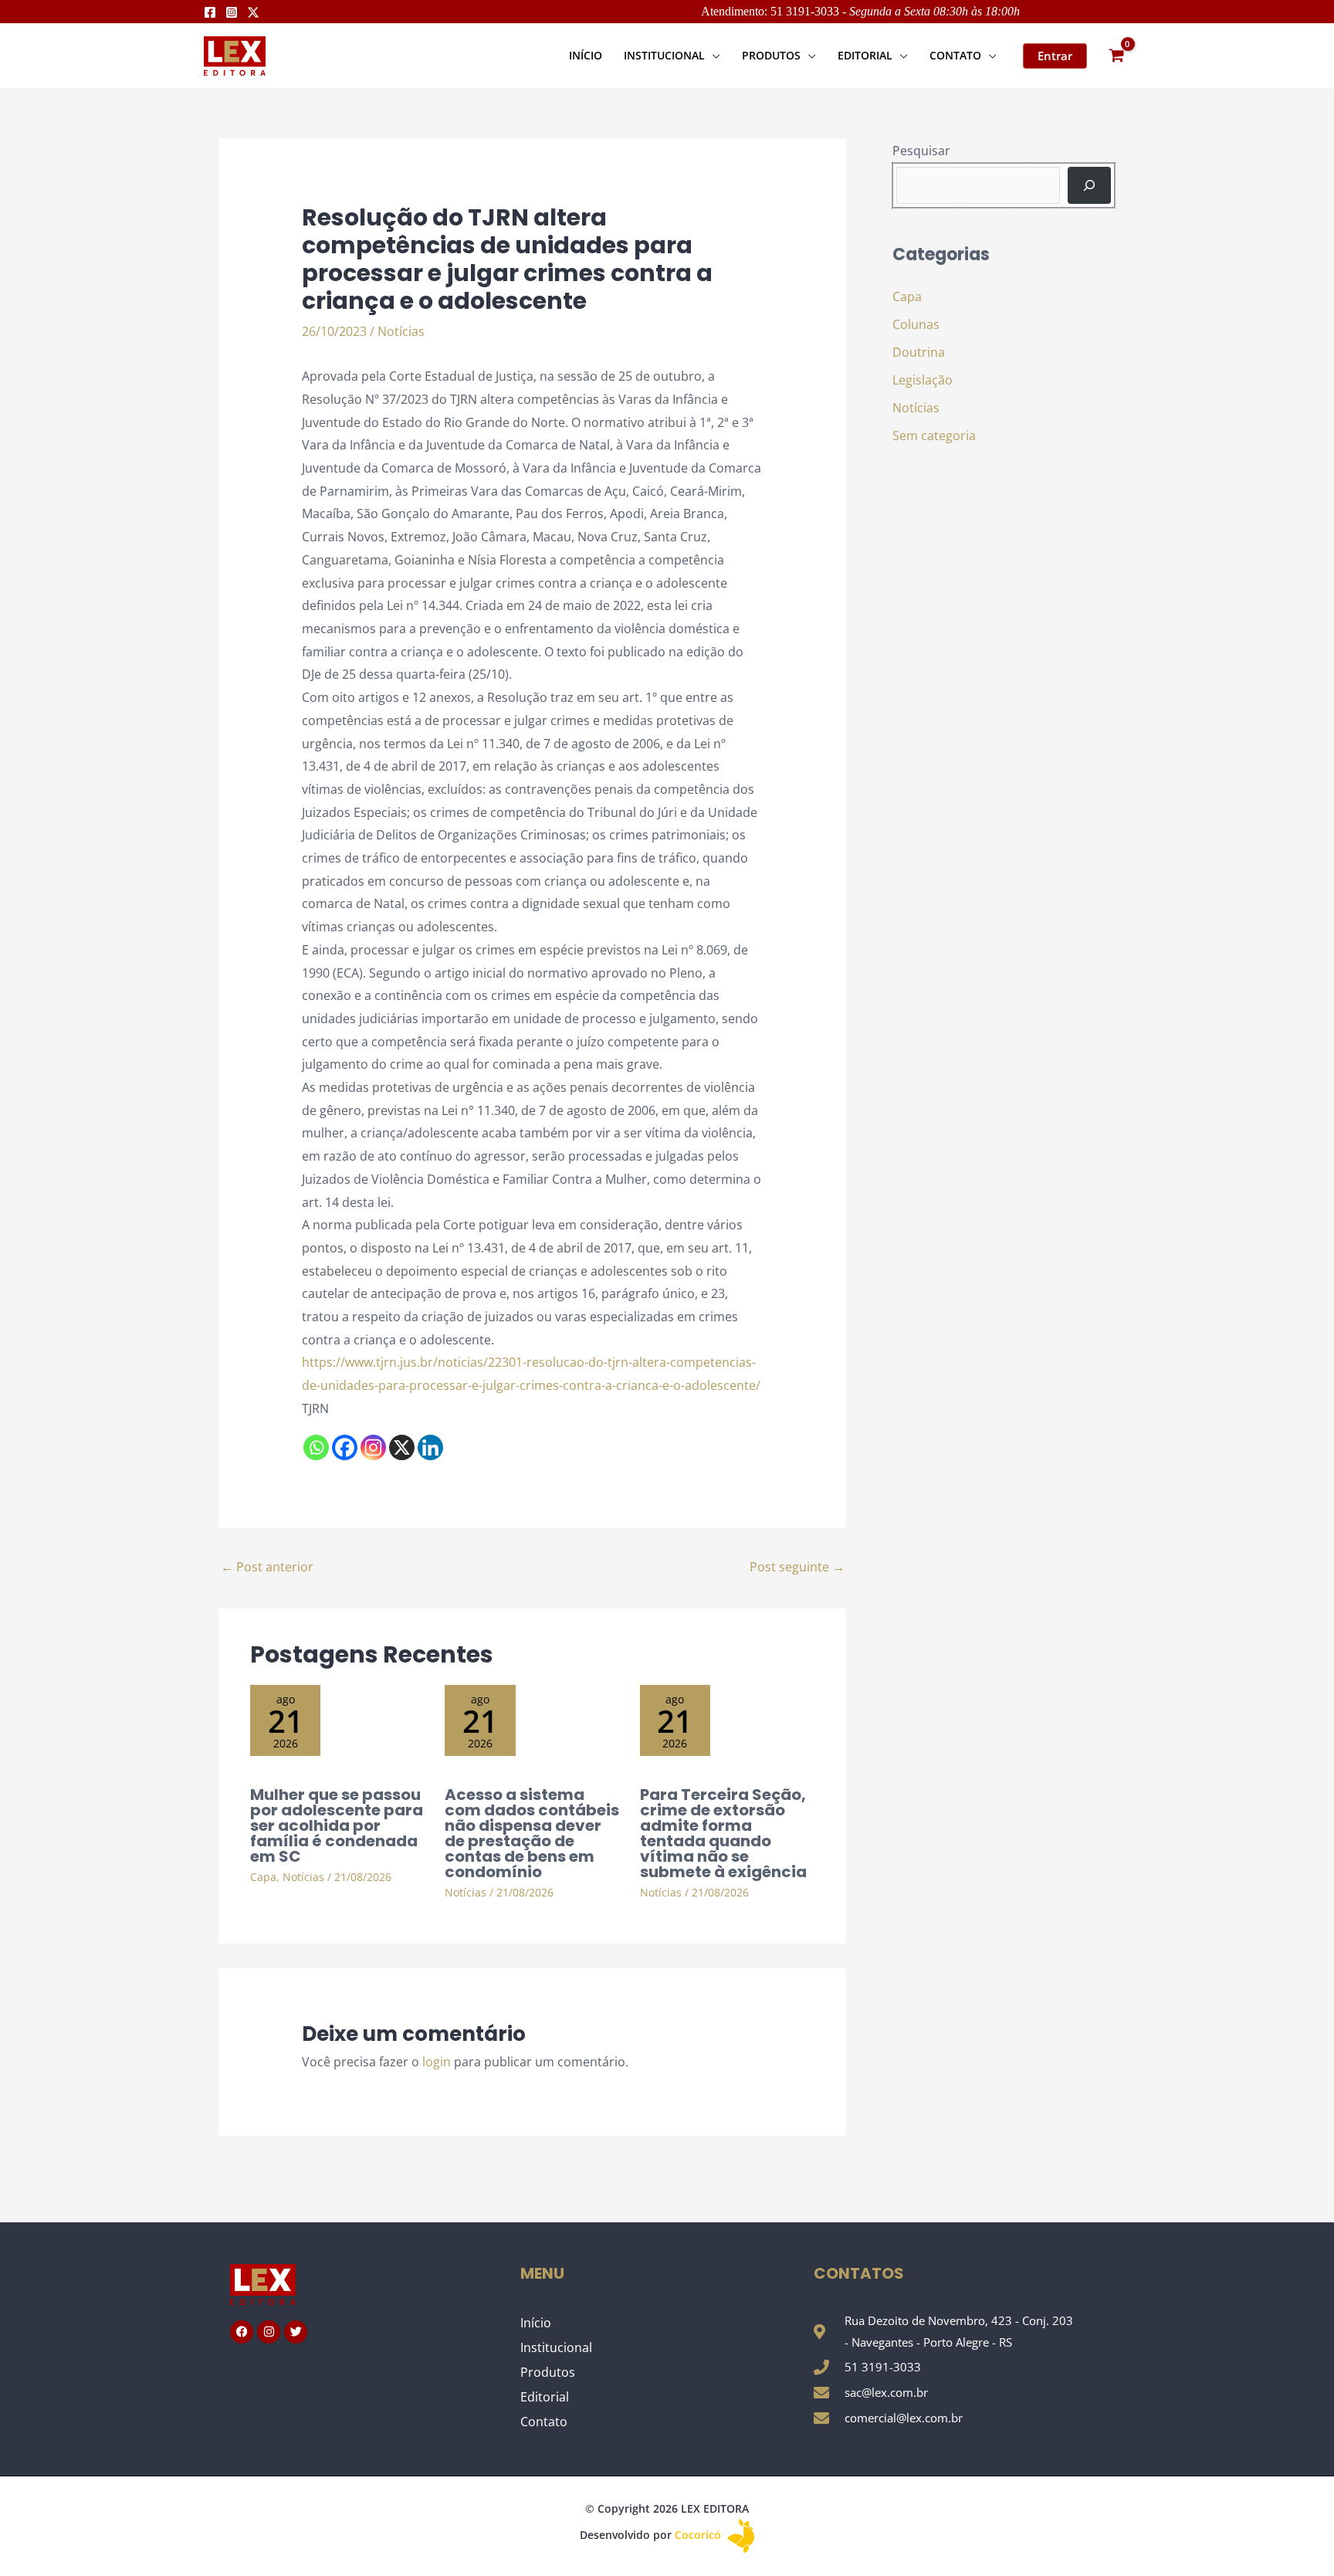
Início (536, 2323)
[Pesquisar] (1089, 185)
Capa (263, 1877)
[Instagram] (232, 12)
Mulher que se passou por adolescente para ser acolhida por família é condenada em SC (337, 1825)
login (437, 2062)
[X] (402, 1447)
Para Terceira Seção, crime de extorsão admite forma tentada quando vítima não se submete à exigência (723, 1833)
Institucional (556, 2347)
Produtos (548, 2372)
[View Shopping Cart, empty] (1116, 56)
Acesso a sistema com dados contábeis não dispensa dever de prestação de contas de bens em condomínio (532, 1833)
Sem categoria (934, 436)
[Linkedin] (430, 1447)
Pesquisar (921, 151)
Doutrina (919, 352)
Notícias (401, 331)
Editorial (545, 2397)
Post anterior (267, 1567)
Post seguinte (797, 1567)
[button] (713, 55)
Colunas (916, 324)
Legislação (923, 380)
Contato (544, 2422)
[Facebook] (210, 12)
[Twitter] (253, 12)
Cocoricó (699, 2535)
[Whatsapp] (316, 1447)
